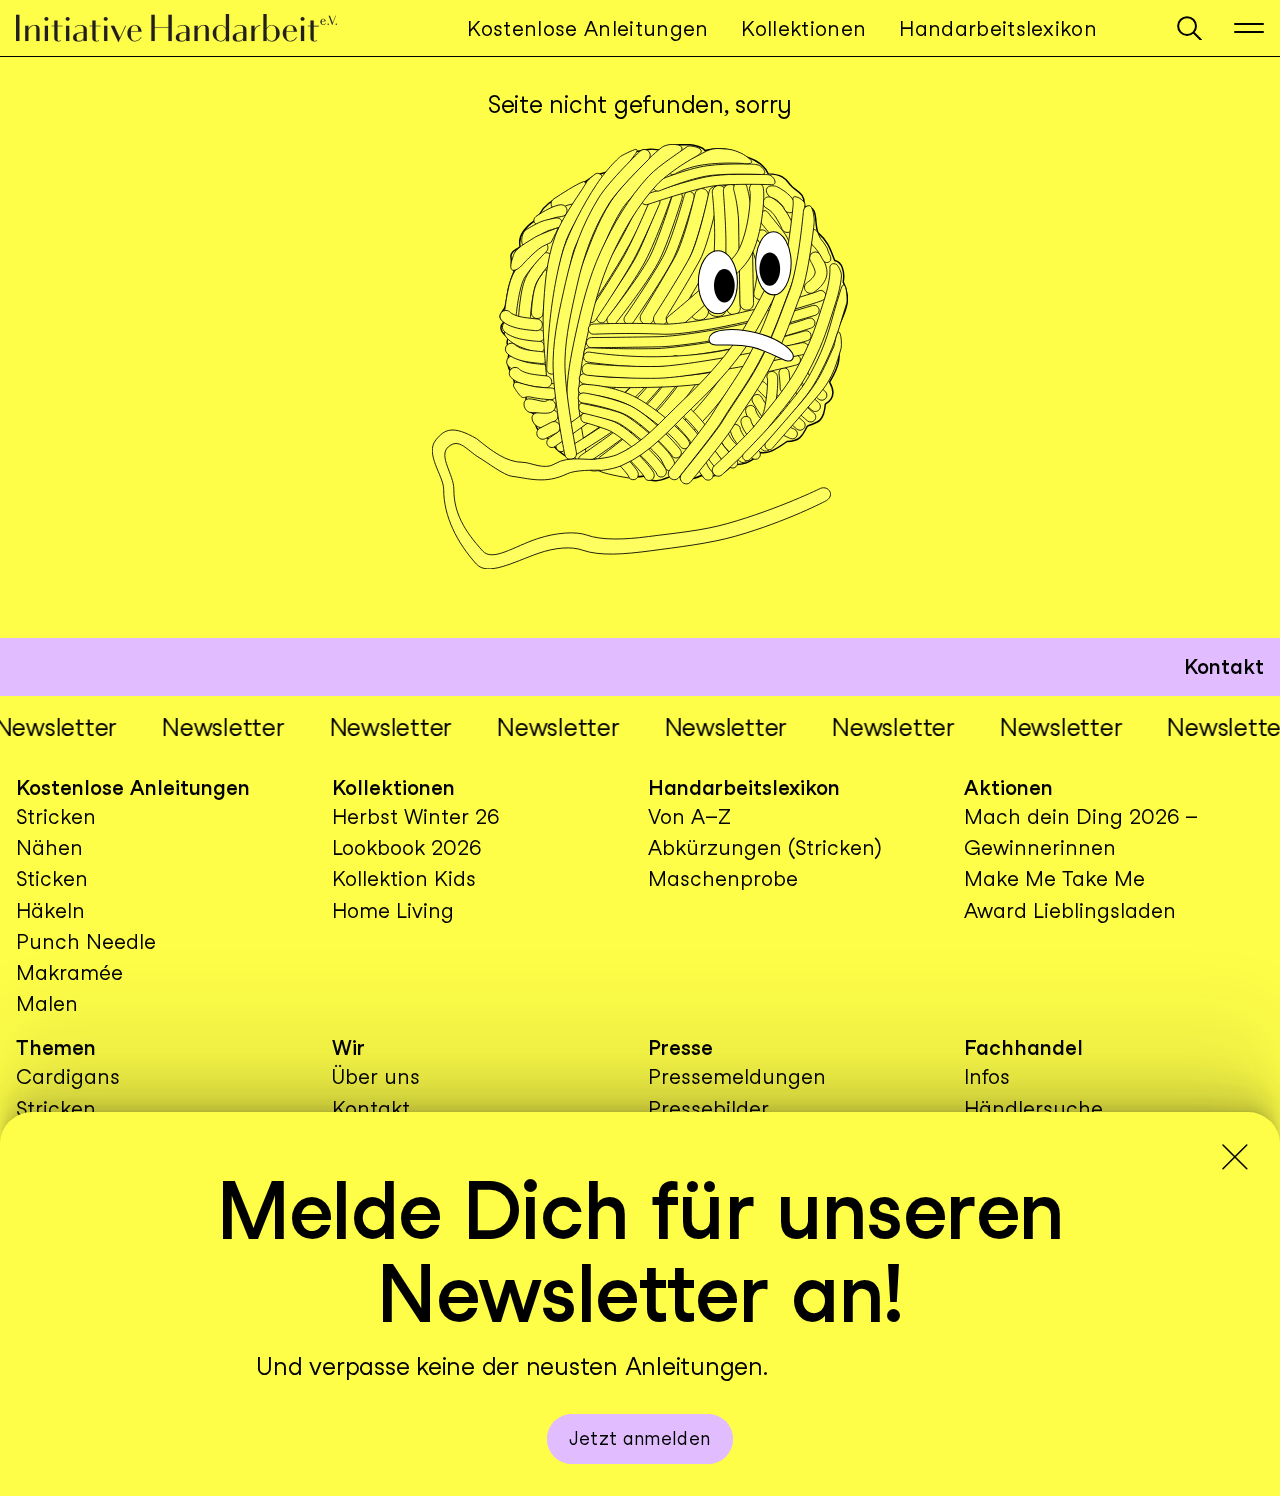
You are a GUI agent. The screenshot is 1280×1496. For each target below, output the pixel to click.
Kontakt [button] (1224, 666)
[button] (1189, 28)
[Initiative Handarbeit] (193, 28)
